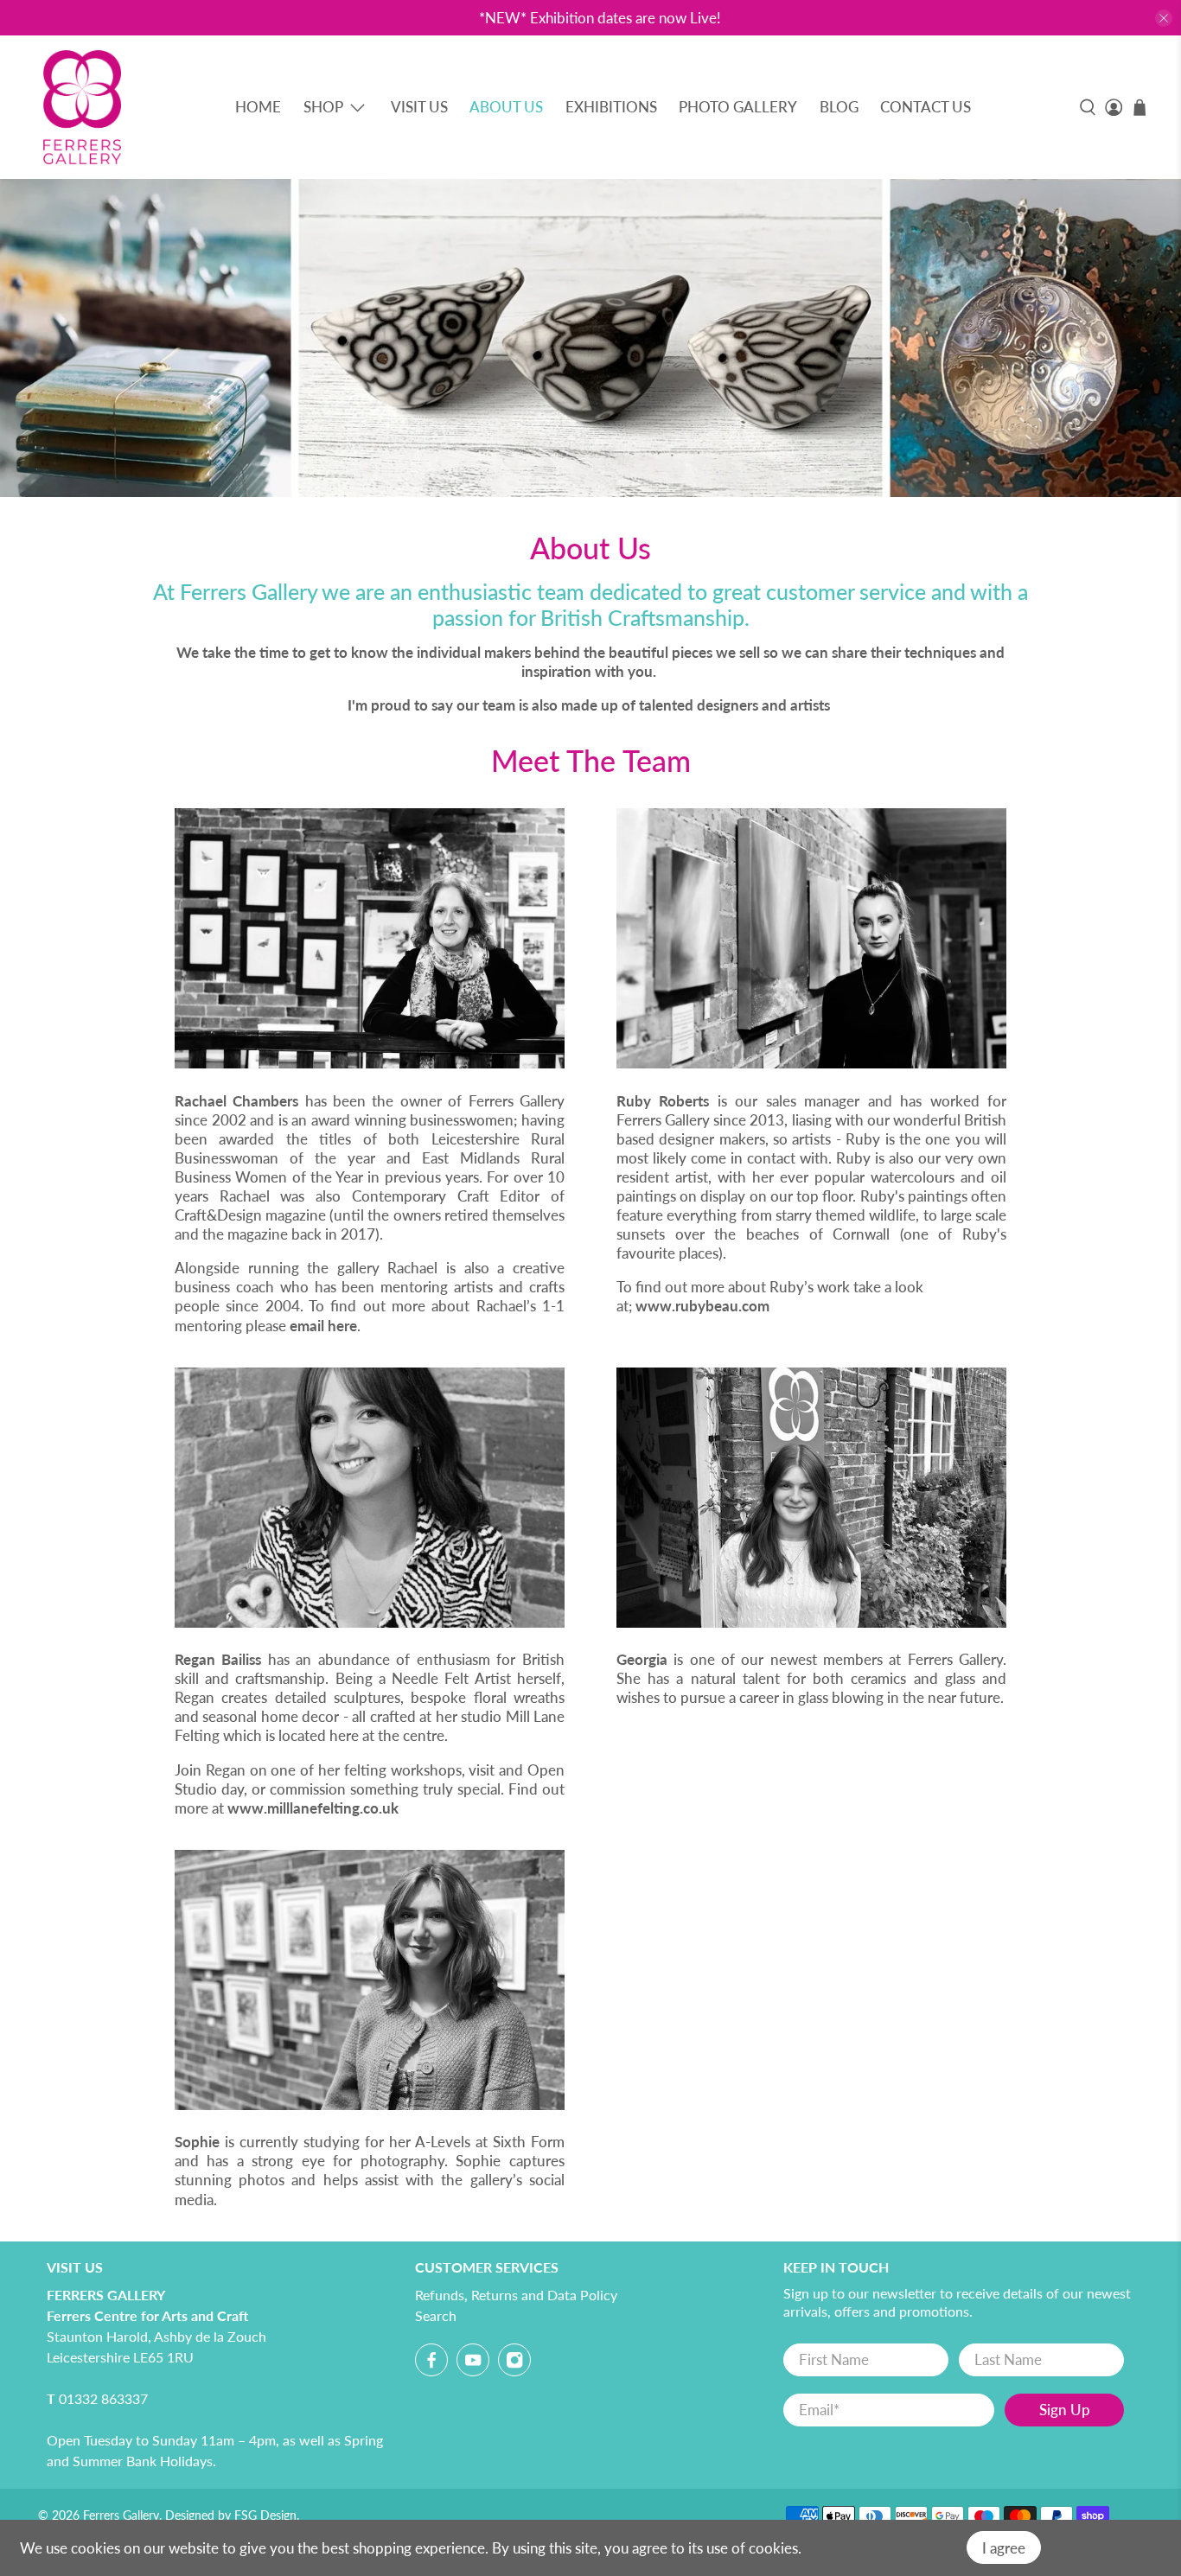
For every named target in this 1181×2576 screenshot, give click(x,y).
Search (436, 2315)
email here (323, 1326)
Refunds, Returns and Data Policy (516, 2295)
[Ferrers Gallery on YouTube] (473, 2364)
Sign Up (1065, 2410)
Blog (839, 107)
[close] (1164, 18)
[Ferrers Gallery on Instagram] (514, 2364)
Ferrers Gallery (121, 2515)
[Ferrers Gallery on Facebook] (431, 2364)
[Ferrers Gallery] (82, 107)
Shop (323, 107)
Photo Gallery (738, 107)
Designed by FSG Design (231, 2515)
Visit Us (419, 107)
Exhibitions (611, 107)
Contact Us (926, 107)
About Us (506, 107)
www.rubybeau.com (702, 1306)
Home (258, 107)
